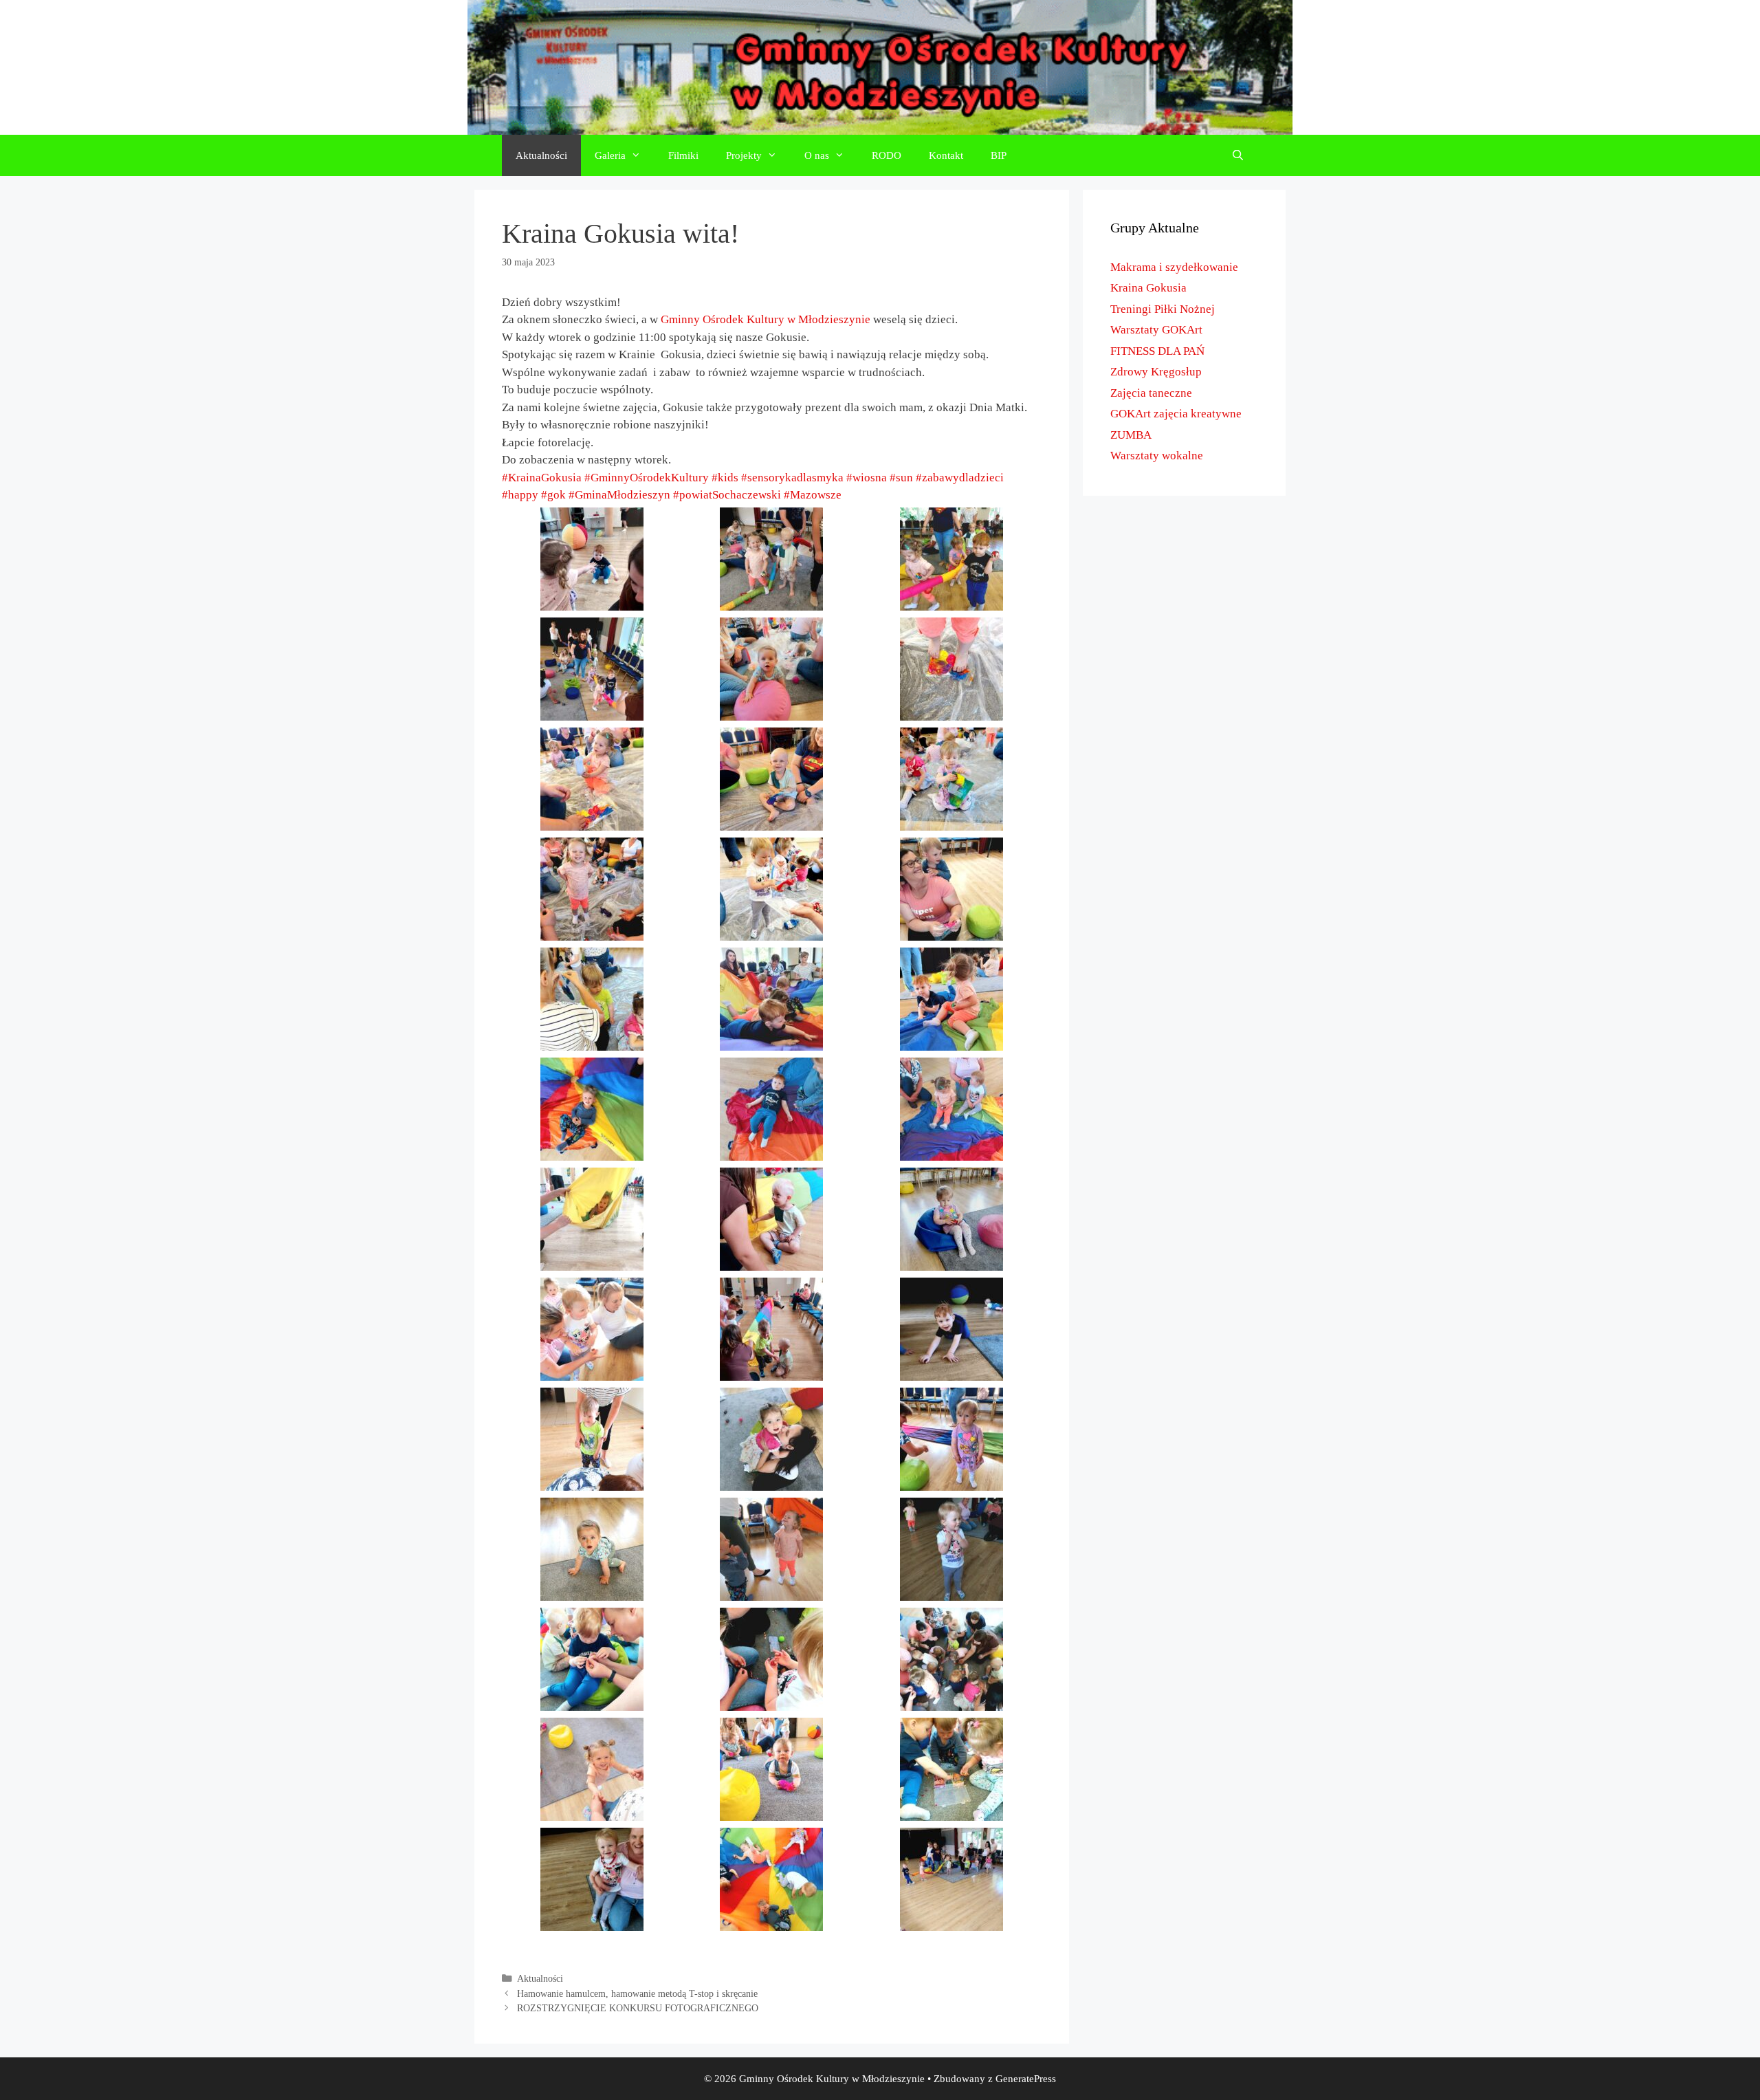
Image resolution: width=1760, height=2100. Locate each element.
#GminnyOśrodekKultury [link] (647, 478)
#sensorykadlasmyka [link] (792, 478)
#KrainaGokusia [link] (542, 478)
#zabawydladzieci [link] (960, 478)
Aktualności (541, 155)
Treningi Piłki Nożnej (1163, 309)
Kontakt (946, 155)
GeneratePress (1026, 2079)
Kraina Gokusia (1148, 288)
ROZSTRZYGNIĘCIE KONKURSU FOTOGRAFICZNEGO (638, 2008)
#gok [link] (553, 495)
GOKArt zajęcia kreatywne (1176, 414)
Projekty (744, 155)
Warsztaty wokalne (1157, 456)
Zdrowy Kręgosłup (1156, 372)
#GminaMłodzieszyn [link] (619, 495)
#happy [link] (520, 495)
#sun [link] (901, 478)
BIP (999, 155)
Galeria (610, 155)
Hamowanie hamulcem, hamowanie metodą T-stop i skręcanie (637, 1993)
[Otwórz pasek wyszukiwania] (1238, 155)
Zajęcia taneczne (1151, 393)
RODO (887, 155)
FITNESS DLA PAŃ (1157, 351)
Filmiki (683, 155)
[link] (766, 319)
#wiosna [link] (867, 478)
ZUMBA (1131, 435)
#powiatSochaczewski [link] (727, 495)
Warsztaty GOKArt (1156, 330)
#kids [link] (725, 478)
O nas (817, 155)
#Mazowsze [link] (813, 495)
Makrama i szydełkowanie (1174, 267)
